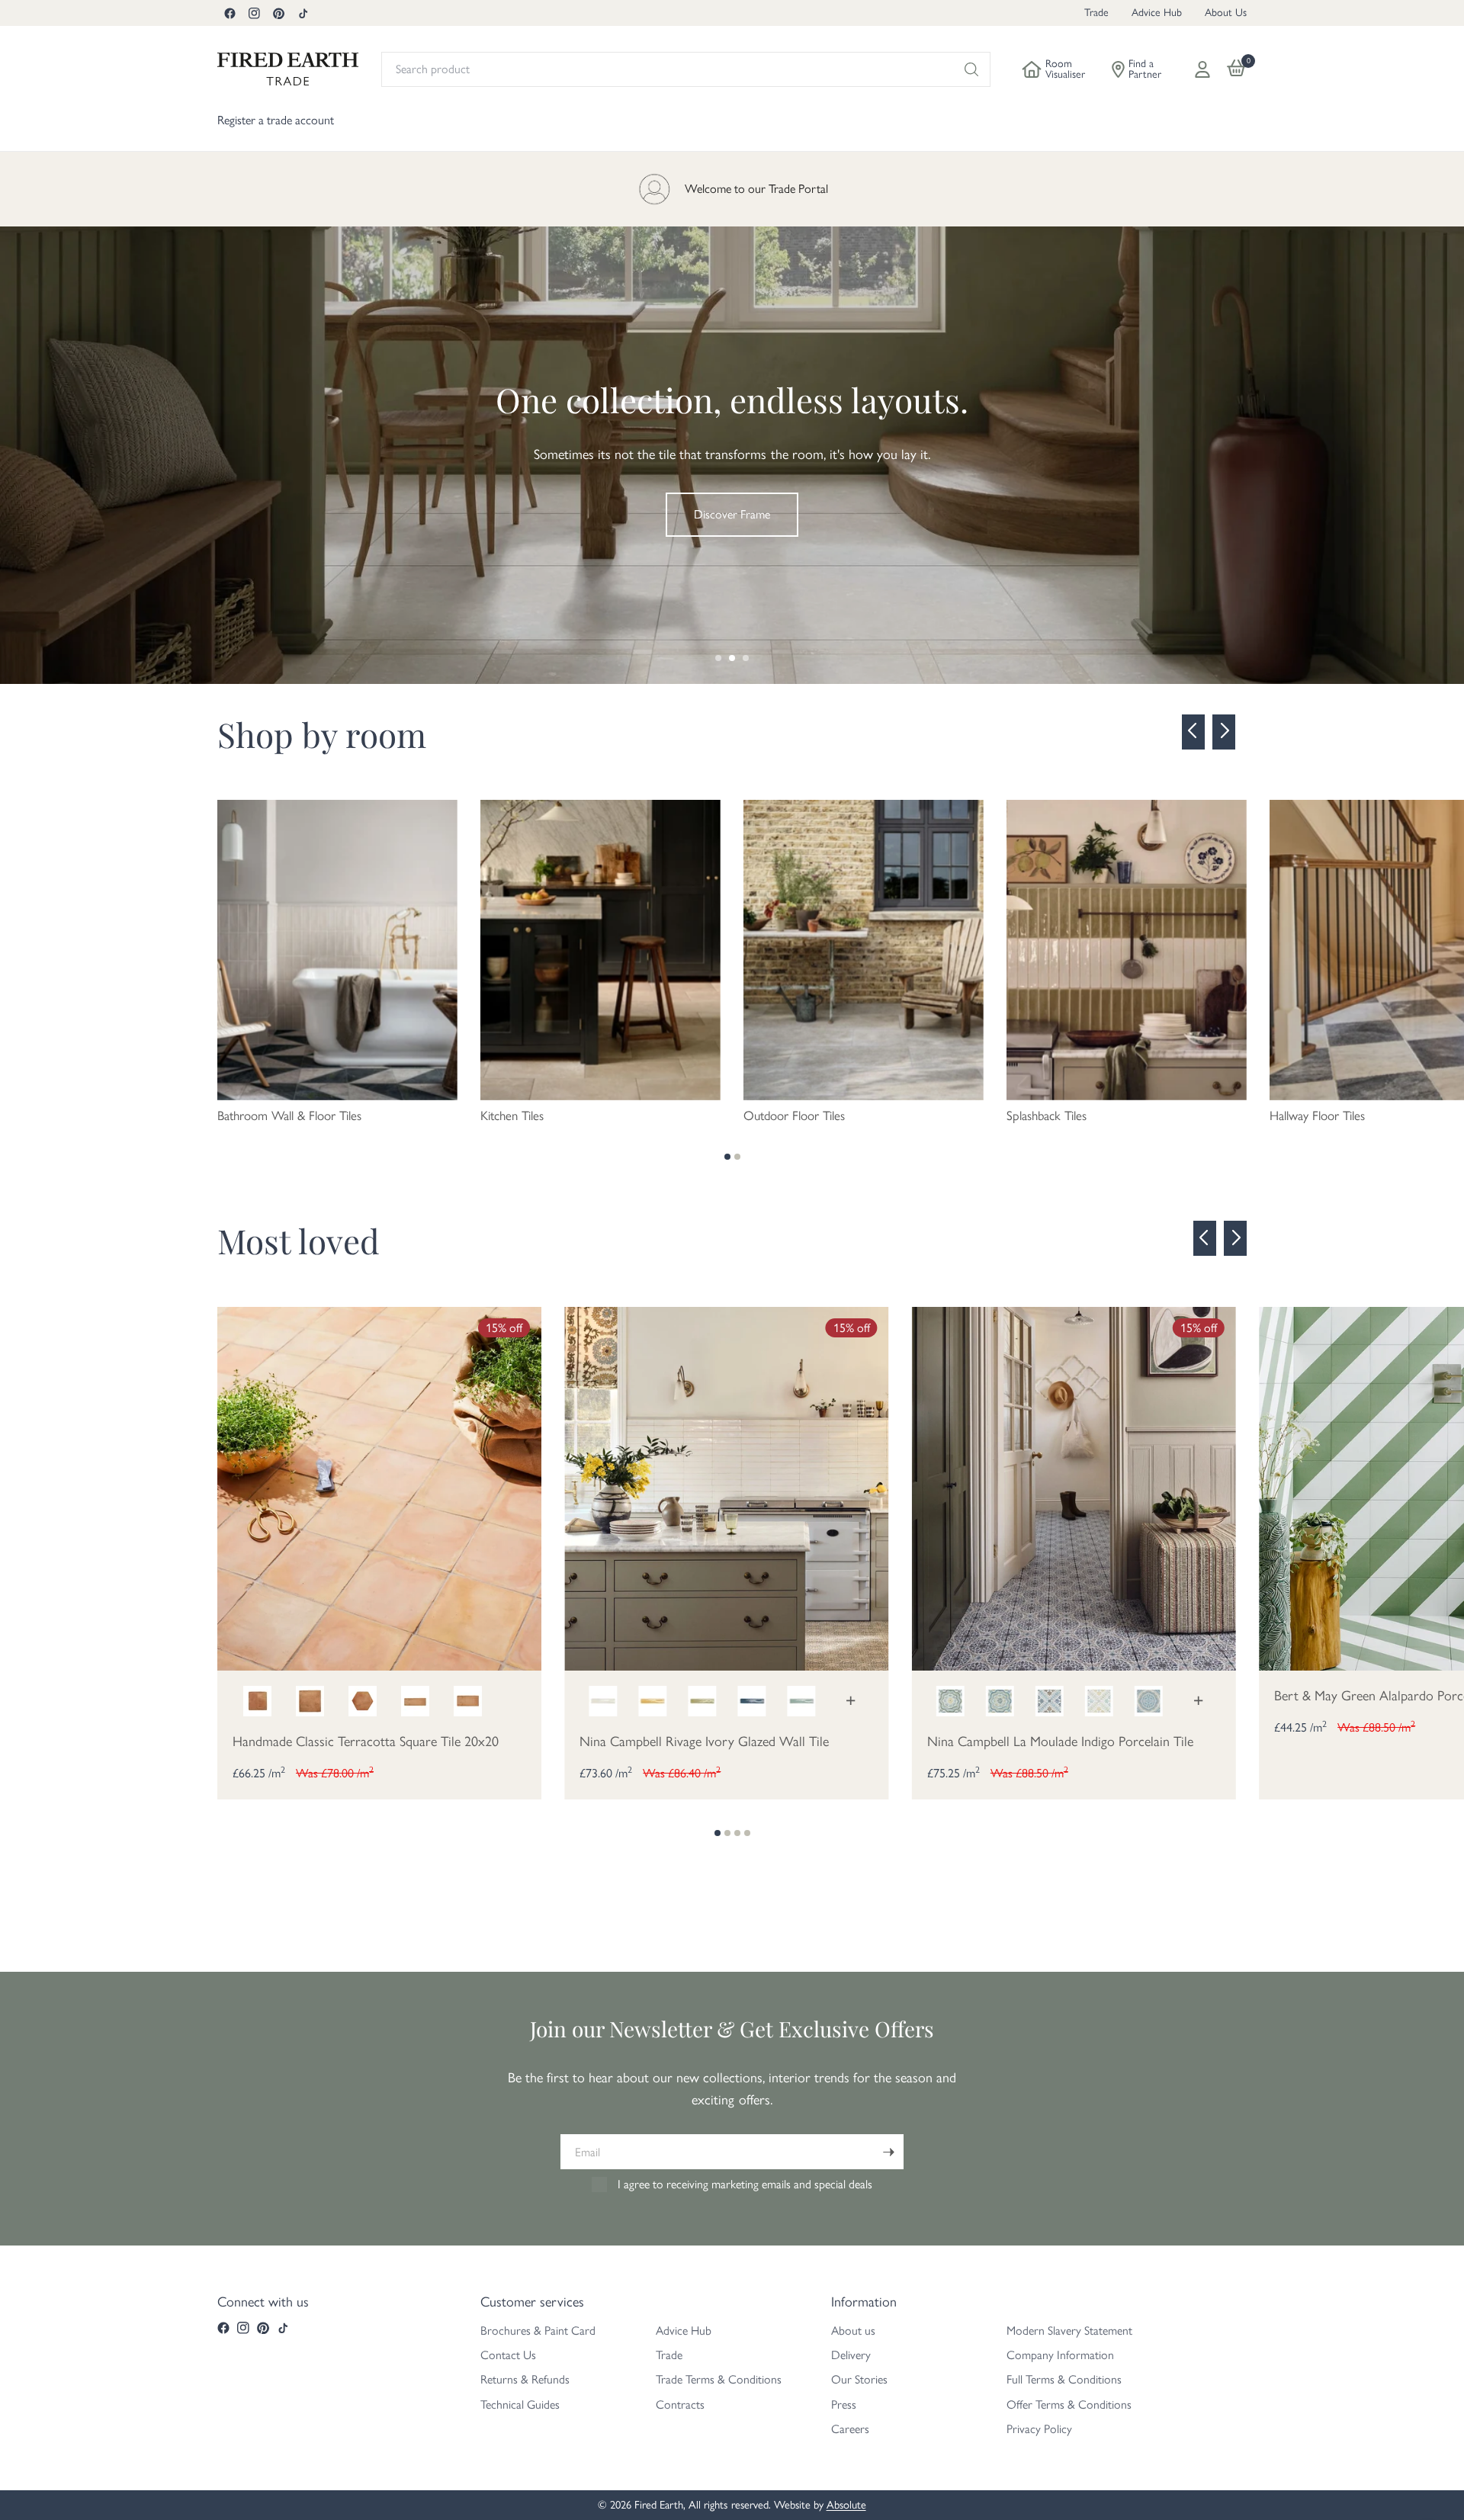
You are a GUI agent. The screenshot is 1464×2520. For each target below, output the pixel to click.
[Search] (971, 69)
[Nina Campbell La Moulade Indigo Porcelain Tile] (1074, 1487)
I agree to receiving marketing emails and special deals (745, 2184)
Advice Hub (1157, 13)
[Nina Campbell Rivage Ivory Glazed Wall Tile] (726, 1487)
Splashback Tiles (1047, 1116)
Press (844, 2404)
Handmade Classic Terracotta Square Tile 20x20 (366, 1742)
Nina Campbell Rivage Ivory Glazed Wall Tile (704, 1742)
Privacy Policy (1039, 2429)
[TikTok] (303, 13)
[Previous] (1193, 732)
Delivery (851, 2355)
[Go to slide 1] (718, 658)
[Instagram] (254, 13)
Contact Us (508, 2355)
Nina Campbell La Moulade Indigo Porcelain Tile (1060, 1742)
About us (853, 2331)
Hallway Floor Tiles (1317, 1116)
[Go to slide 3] (746, 658)
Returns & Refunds (525, 2379)
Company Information (1060, 2355)
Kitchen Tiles (512, 1116)
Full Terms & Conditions (1064, 2379)
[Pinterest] (278, 13)
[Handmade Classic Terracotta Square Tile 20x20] (379, 1487)
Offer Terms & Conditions (1069, 2404)
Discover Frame (732, 514)
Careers (850, 2429)
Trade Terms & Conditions (719, 2379)
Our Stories (859, 2379)
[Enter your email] (888, 2152)
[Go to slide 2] (732, 658)
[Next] (1224, 732)
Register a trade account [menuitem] (276, 120)
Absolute (846, 2505)
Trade (1096, 13)
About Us (1226, 13)
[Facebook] (230, 13)
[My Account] (1202, 69)
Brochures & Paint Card (538, 2331)
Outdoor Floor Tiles (794, 1116)
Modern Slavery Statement (1069, 2331)
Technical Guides (520, 2404)
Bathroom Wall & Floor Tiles (289, 1116)
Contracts (680, 2404)
